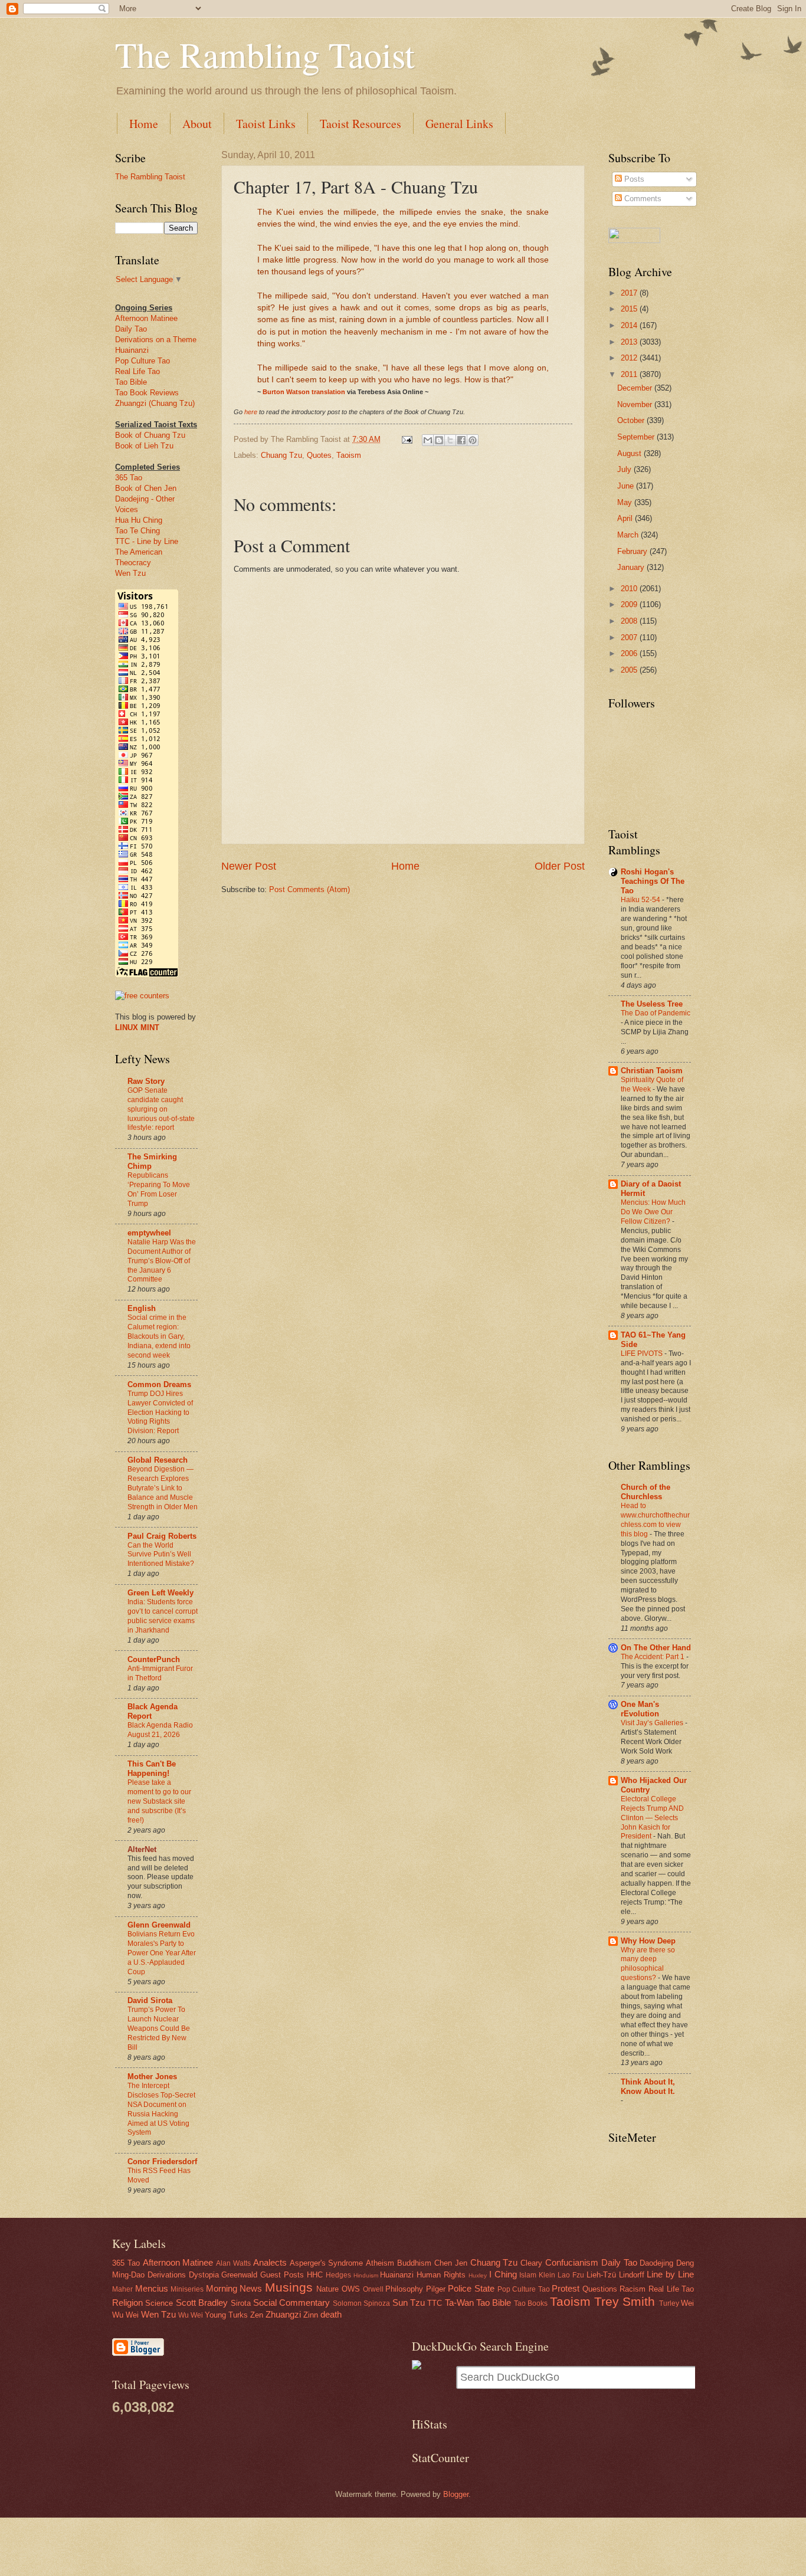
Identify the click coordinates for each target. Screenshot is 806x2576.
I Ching (503, 2274)
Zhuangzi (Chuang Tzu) (155, 403)
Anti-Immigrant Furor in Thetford (160, 1673)
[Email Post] (407, 439)
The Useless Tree (652, 1004)
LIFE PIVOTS (643, 1353)
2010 (630, 589)
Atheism (380, 2263)
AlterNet (142, 1849)
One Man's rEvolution (640, 1709)
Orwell (373, 2289)
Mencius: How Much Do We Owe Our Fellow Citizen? (653, 1212)
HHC (315, 2275)
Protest (566, 2288)
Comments (642, 199)
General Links (459, 124)
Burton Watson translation (304, 392)
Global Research (158, 1460)
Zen (257, 2315)
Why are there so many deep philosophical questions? (648, 1964)
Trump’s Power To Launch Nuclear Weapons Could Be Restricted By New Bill (159, 2028)
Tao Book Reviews (147, 393)
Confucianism (572, 2262)
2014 (630, 325)
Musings (289, 2287)
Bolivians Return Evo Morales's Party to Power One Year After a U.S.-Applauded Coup (162, 1953)
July (625, 469)
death (331, 2314)
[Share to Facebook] (461, 440)
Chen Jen (451, 2263)
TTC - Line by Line (147, 541)
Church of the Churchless (646, 1492)
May (626, 502)
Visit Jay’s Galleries (653, 1723)
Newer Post (249, 866)
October (632, 420)
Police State (471, 2288)
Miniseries (187, 2289)
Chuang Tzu (281, 455)
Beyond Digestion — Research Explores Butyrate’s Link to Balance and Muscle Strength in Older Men (163, 1488)
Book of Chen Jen (146, 488)
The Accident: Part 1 (653, 1657)
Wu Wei (191, 2315)
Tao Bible (131, 382)
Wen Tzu (130, 573)
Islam (528, 2275)
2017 (630, 293)
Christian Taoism (652, 1071)
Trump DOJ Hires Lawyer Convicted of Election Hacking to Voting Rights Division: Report (160, 1412)
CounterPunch (154, 1659)
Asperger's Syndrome (327, 2263)
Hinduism (366, 2275)
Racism (633, 2289)
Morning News (234, 2288)
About (197, 124)
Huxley (478, 2275)
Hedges (338, 2275)
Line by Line (670, 2274)
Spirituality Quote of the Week (652, 1084)
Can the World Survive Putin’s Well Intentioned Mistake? (161, 1555)
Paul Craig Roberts (162, 1536)
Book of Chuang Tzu (150, 435)
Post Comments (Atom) (309, 889)
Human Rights (441, 2275)
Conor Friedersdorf (162, 2162)
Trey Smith (625, 2301)
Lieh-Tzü (601, 2275)
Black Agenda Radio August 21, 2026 (160, 1730)
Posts (633, 179)
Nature (327, 2289)
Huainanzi (132, 350)
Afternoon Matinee (146, 318)
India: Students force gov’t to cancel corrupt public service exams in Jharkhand (163, 1616)
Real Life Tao (137, 371)
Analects (270, 2262)
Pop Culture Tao (142, 361)
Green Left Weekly (160, 1593)
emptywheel (149, 1233)
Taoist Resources (361, 124)
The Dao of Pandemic (656, 1013)
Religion (127, 2303)
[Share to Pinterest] (473, 440)
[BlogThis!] (439, 440)
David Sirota (150, 2000)
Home (144, 124)
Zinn (311, 2315)
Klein (547, 2275)
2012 (630, 358)
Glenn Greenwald (159, 1925)
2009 (630, 604)
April (626, 518)
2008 (630, 621)
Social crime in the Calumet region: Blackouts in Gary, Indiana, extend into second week (159, 1336)
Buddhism (414, 2263)
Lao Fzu (571, 2275)
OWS (351, 2289)
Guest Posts (282, 2275)
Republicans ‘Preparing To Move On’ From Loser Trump (159, 1189)
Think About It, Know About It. (648, 2087)
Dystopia (204, 2275)
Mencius (152, 2288)
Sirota (241, 2303)
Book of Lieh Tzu (144, 446)
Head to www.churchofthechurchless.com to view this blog (655, 1520)
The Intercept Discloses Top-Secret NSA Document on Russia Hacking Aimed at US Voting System (161, 2109)
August (630, 453)
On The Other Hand (656, 1648)
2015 (630, 309)
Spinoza (377, 2303)
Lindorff (632, 2275)
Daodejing (656, 2263)
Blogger (456, 2494)
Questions (600, 2289)
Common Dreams (159, 1384)
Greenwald (239, 2275)
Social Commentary (291, 2303)
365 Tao (129, 478)
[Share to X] (450, 440)
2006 (630, 653)
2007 (630, 638)
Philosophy (404, 2289)
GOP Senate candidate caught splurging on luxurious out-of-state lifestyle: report (161, 1109)
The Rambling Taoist (265, 54)
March (629, 535)
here (251, 412)
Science (159, 2303)
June (627, 486)
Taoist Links (266, 124)
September (637, 437)
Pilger (436, 2289)
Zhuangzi (283, 2314)
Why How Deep (648, 1941)
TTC (435, 2303)
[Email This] (428, 440)
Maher (122, 2289)
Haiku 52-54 (641, 900)
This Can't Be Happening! (152, 1769)
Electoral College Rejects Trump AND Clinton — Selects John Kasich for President (652, 1818)
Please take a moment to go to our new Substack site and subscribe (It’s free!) (159, 1801)
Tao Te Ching (137, 531)
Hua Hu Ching (139, 520)
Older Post (560, 866)
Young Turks (226, 2315)
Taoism (349, 455)
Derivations (167, 2275)
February (633, 551)
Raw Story (146, 1081)
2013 (630, 342)
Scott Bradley (202, 2303)
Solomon (347, 2303)
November (636, 404)
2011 (630, 374)
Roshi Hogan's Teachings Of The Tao (653, 881)
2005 (630, 670)
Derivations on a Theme (156, 340)
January (632, 567)
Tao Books (531, 2303)
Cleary (531, 2263)
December (636, 388)
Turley (669, 2303)
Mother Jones (152, 2077)
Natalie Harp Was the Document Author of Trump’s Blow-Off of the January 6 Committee (162, 1261)
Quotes (319, 455)
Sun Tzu (409, 2303)
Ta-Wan (459, 2303)
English (142, 1308)
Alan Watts (233, 2263)
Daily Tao (131, 329)
